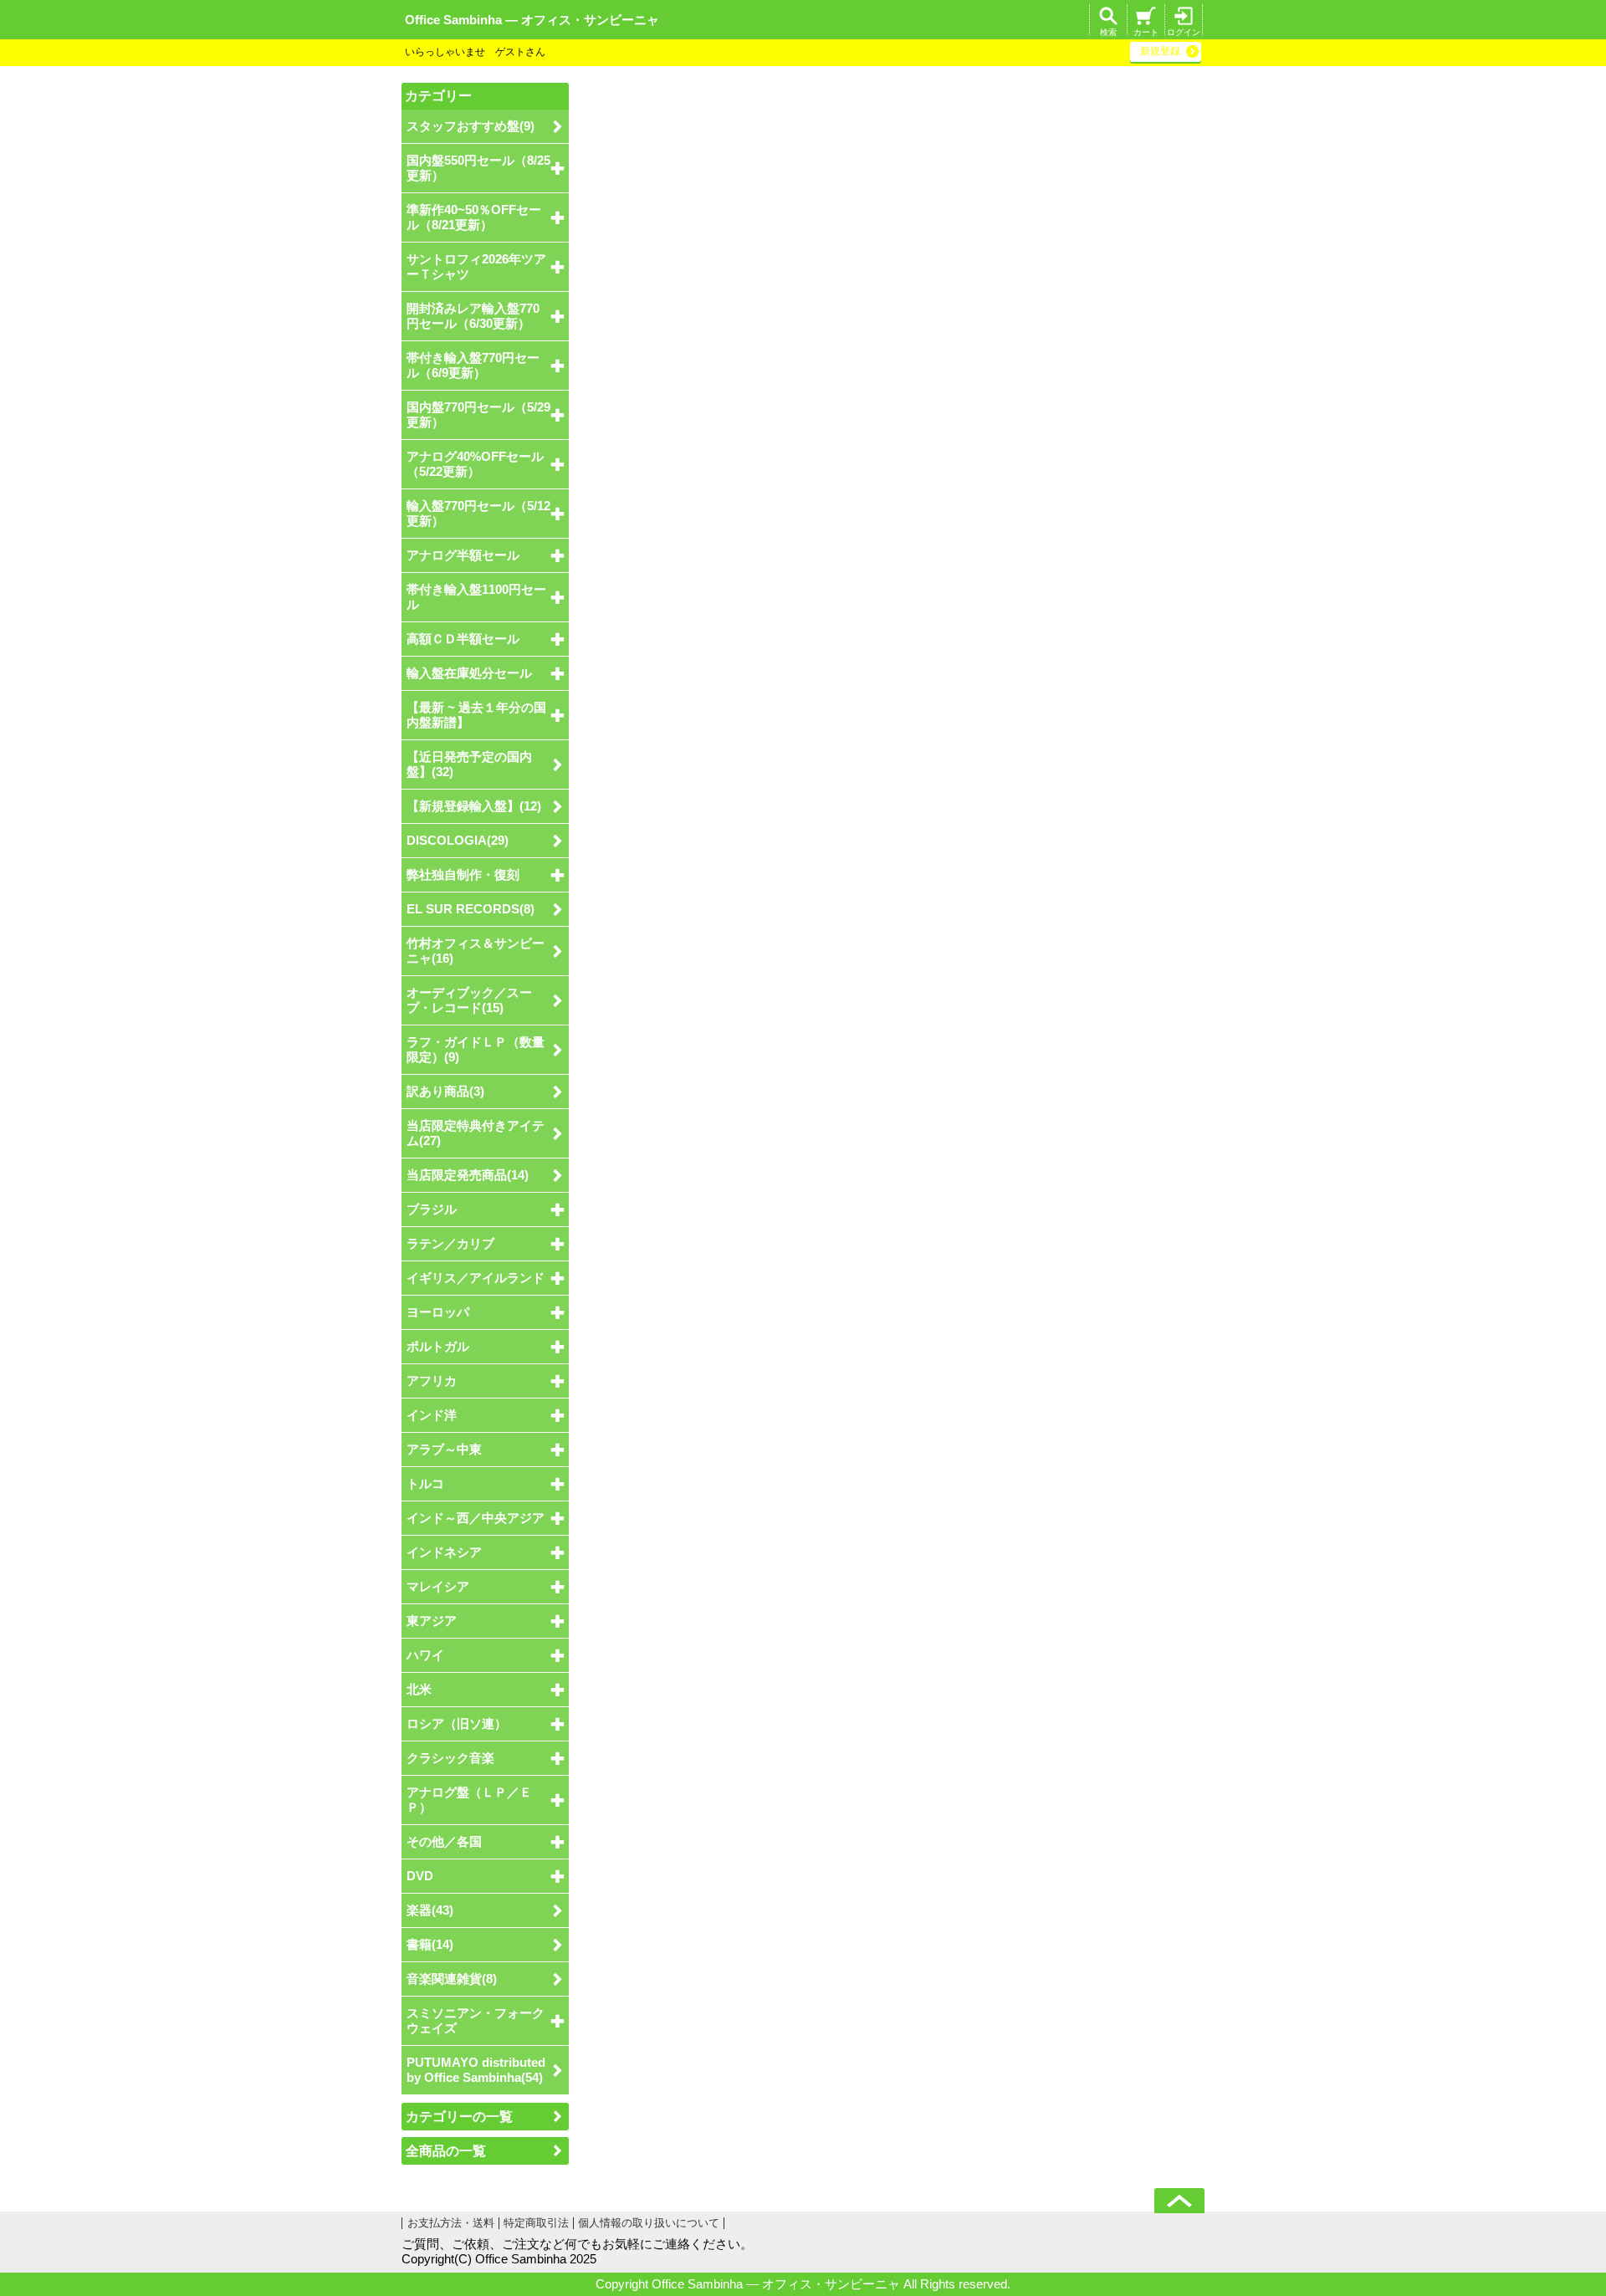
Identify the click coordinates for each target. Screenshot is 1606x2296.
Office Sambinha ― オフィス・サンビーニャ (532, 20)
